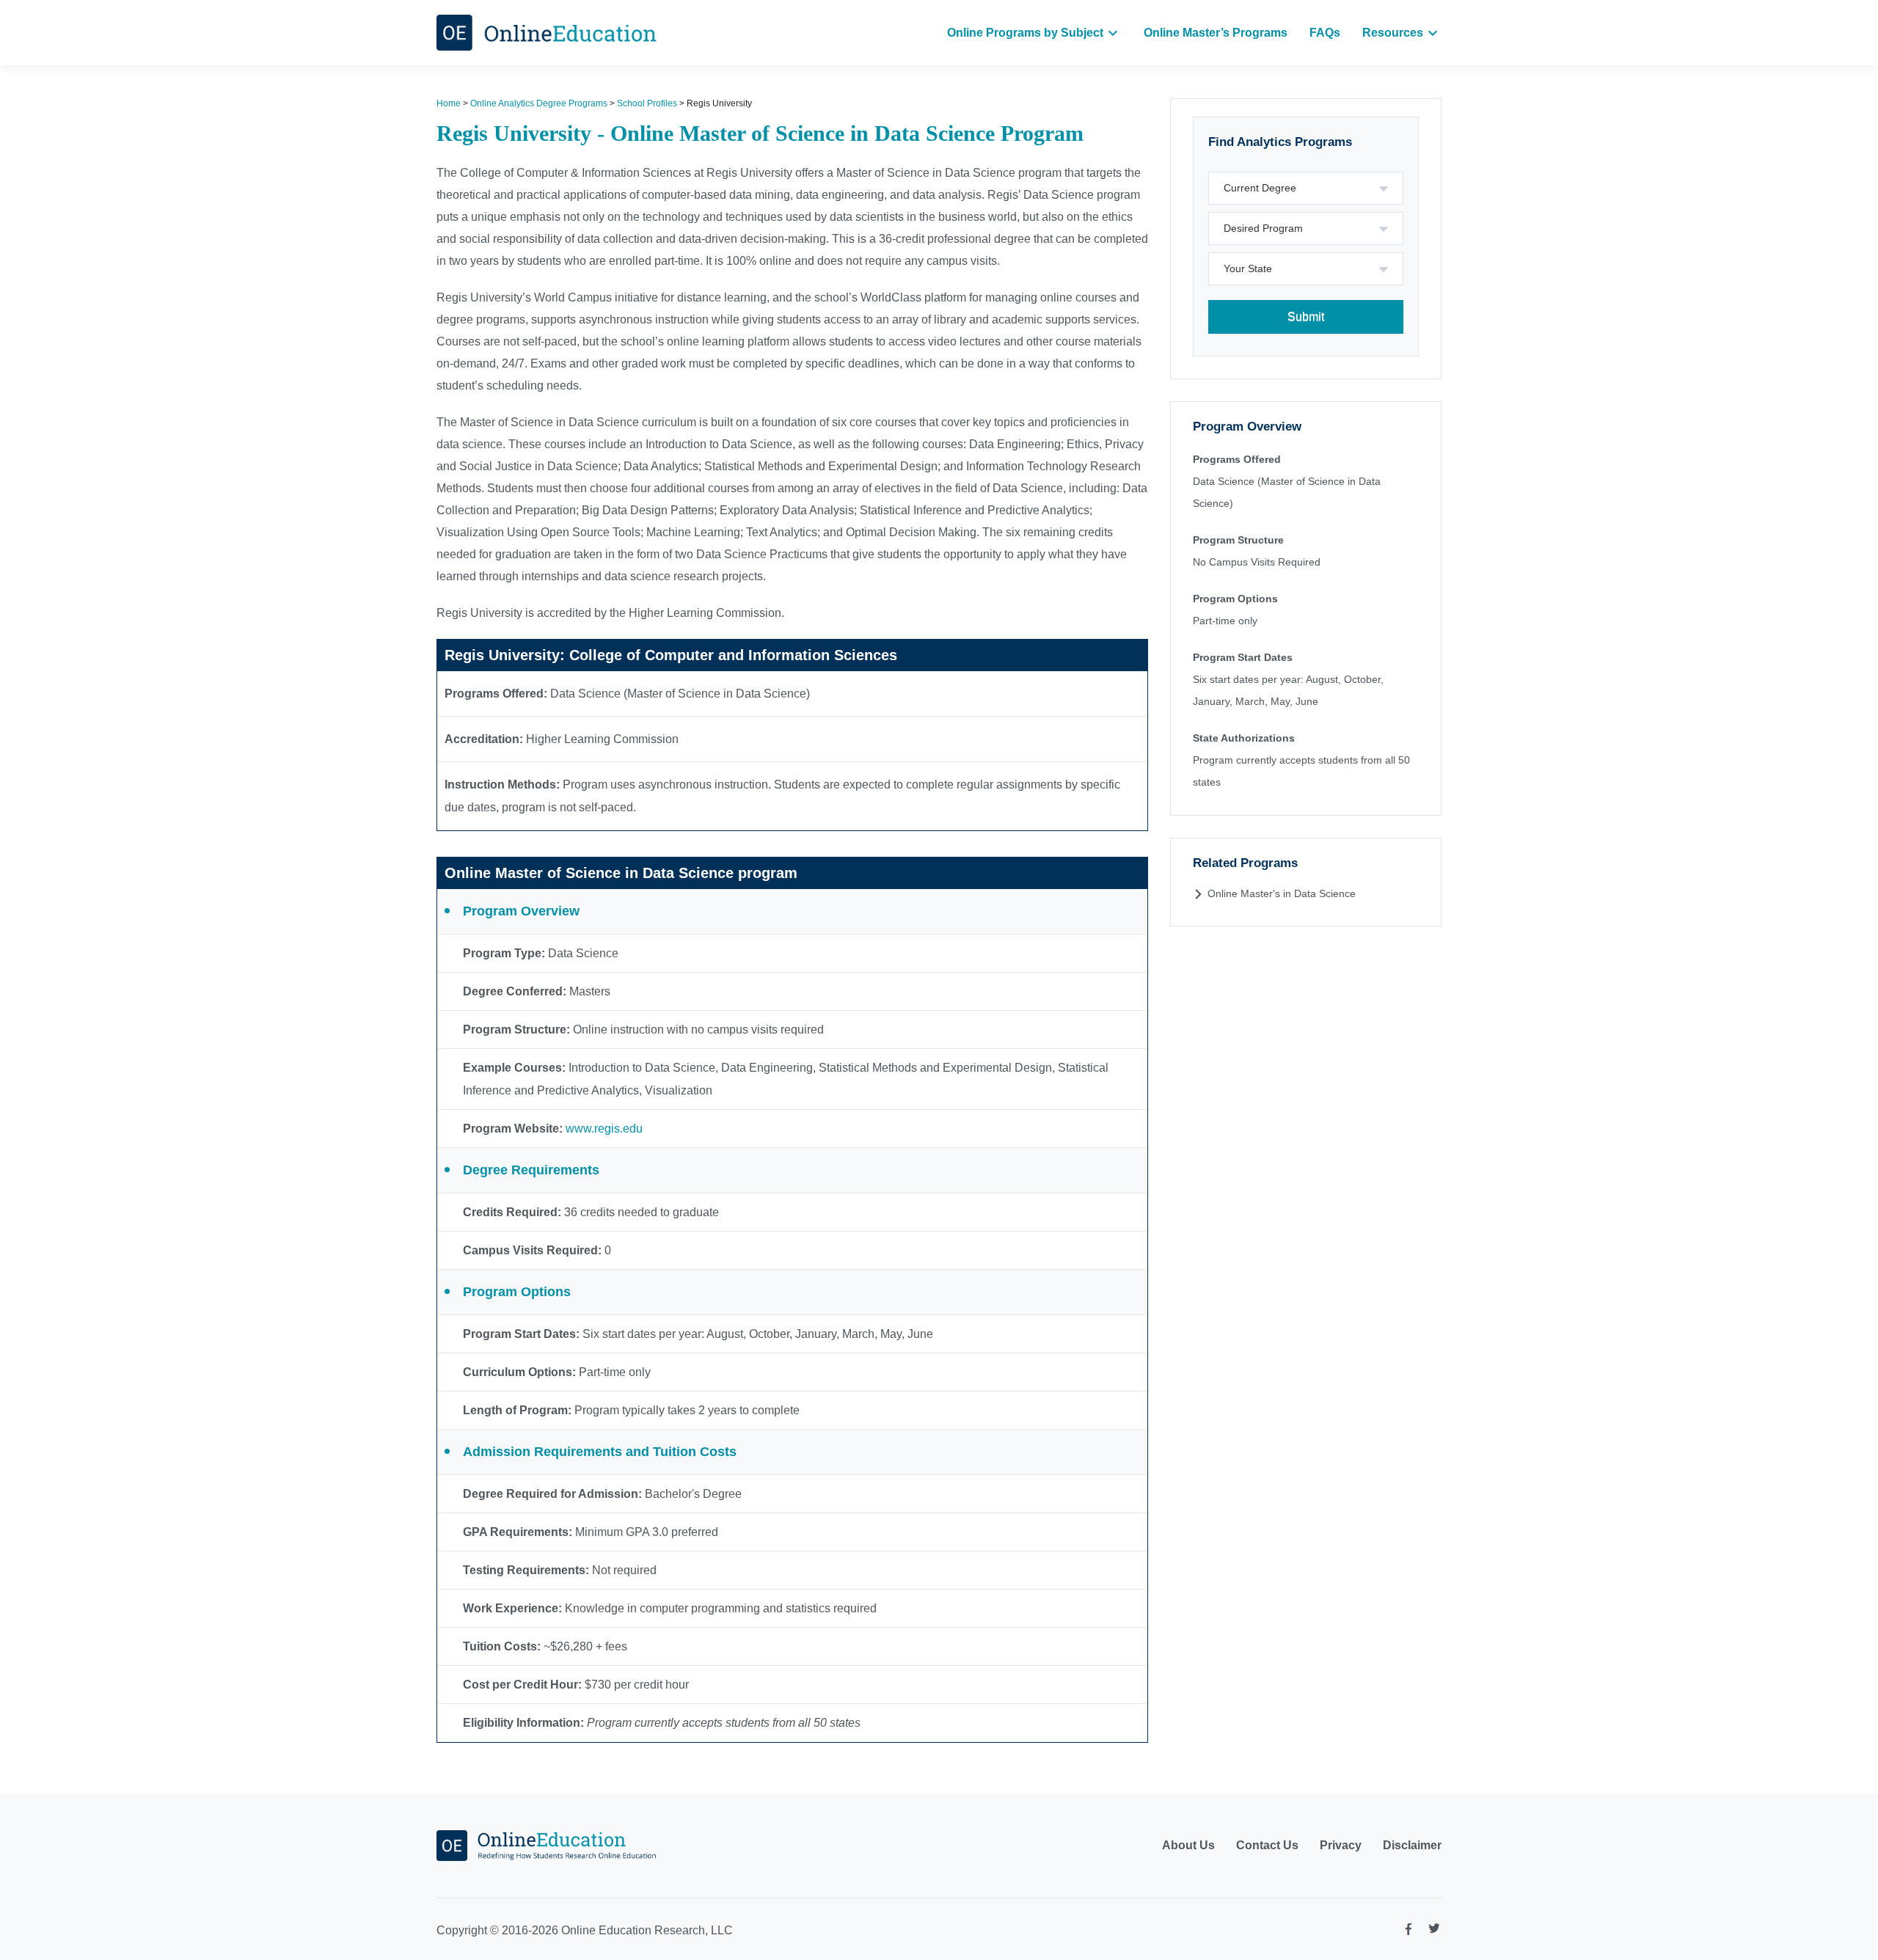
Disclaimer (1412, 1845)
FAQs (1325, 33)
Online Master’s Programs (1216, 33)
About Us (1188, 1845)
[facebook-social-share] (1408, 1932)
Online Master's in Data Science (1282, 893)
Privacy (1341, 1845)
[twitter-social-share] (1434, 1931)
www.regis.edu (604, 1129)
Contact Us (1267, 1845)
